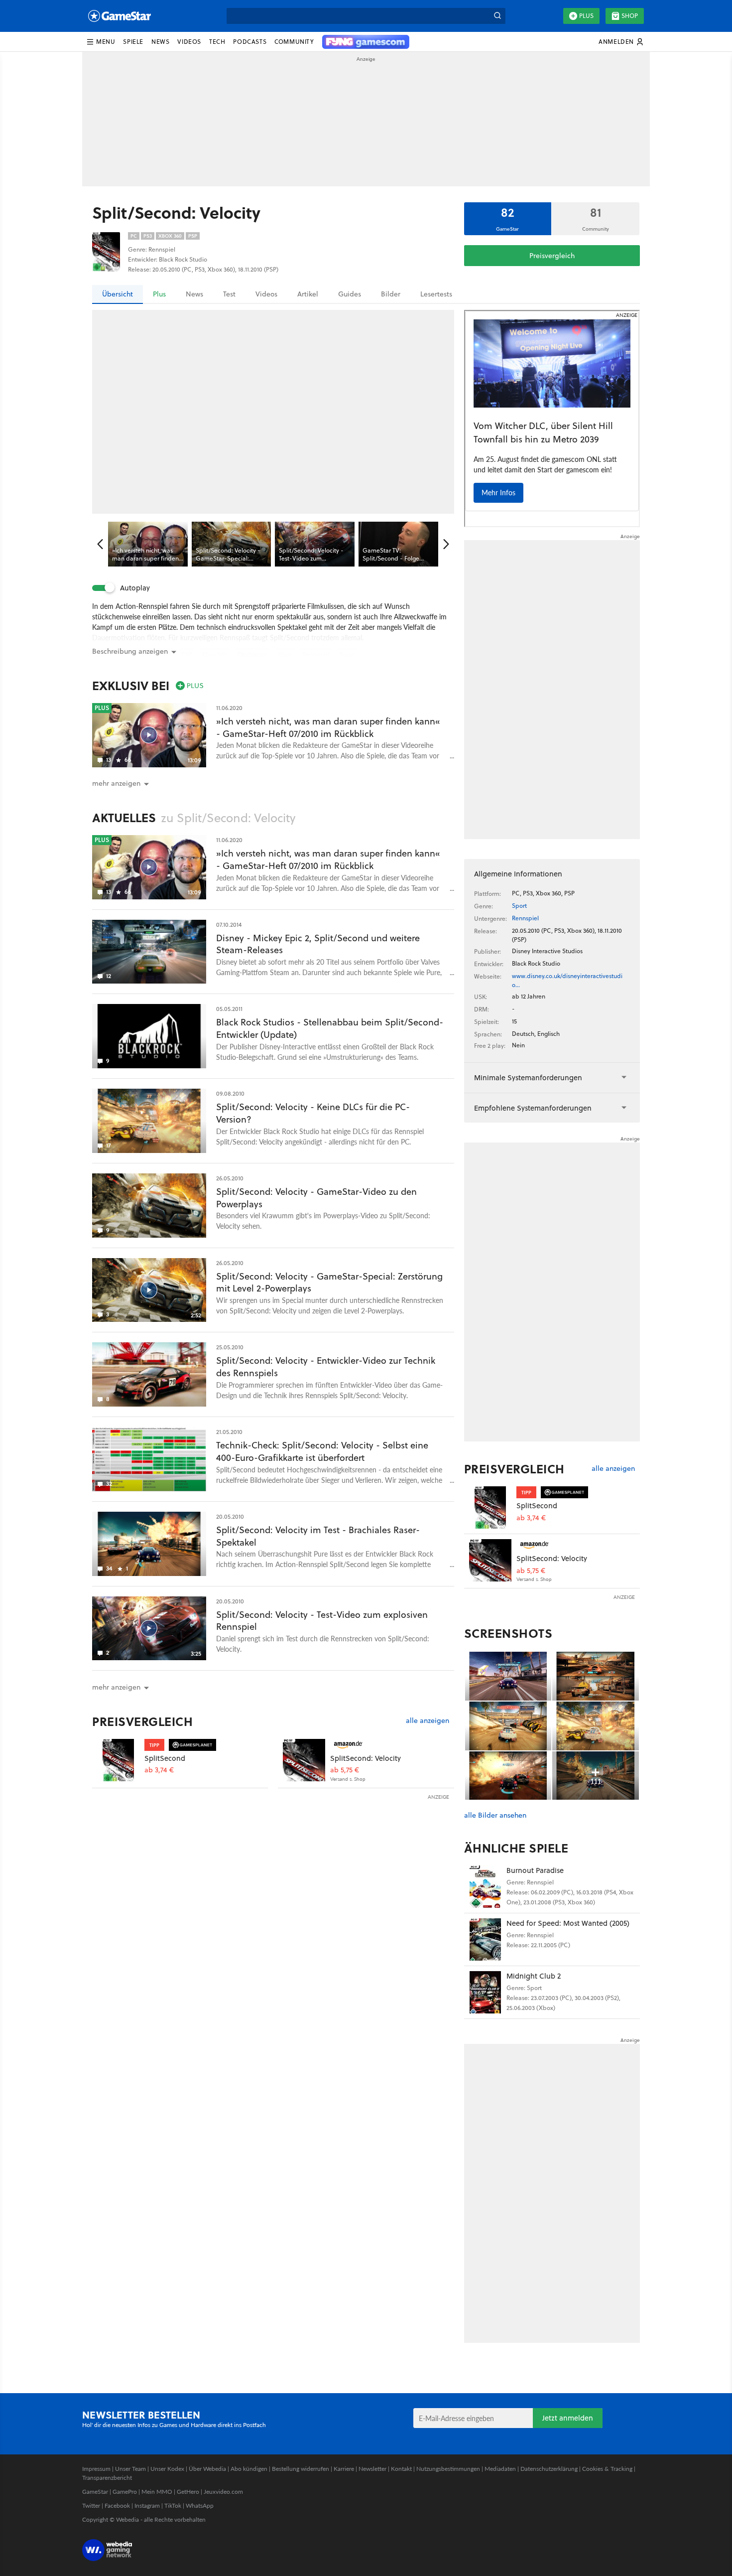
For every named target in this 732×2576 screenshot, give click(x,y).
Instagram (147, 2505)
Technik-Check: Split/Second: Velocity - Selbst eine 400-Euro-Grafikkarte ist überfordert (322, 1451)
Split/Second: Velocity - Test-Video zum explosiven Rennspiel (322, 1621)
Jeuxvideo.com (223, 2492)
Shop (630, 16)
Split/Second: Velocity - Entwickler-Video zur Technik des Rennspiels (326, 1367)
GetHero (188, 2492)
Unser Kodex (167, 2469)
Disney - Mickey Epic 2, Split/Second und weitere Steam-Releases (318, 944)
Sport (519, 906)
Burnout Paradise (535, 1870)
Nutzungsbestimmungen (448, 2469)
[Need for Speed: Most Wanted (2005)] (485, 1939)
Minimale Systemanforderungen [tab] (528, 1077)
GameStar (95, 2492)
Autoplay (135, 588)
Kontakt (401, 2469)
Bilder (391, 294)
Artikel (308, 294)
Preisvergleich (552, 256)
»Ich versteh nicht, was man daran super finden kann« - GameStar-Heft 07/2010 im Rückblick (328, 727)
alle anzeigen (427, 1721)
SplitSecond (165, 1758)
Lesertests (436, 294)
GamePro (125, 2492)
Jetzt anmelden (568, 2418)
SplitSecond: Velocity (366, 1758)
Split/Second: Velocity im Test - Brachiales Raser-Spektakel (318, 1536)
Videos (266, 294)
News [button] (160, 42)
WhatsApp (200, 2505)
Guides (350, 294)
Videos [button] (189, 42)
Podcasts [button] (250, 42)
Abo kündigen (249, 2469)
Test (229, 294)
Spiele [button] (133, 42)
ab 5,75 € (345, 1770)
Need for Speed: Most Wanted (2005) (568, 1923)
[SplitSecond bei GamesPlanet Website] (118, 1760)
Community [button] (294, 42)
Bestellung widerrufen (301, 2469)
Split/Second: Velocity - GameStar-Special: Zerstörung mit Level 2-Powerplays (329, 1283)
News (194, 294)
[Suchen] (497, 16)
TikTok (173, 2505)
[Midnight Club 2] (485, 1992)
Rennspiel (525, 918)
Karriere (344, 2469)
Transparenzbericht (107, 2478)
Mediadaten (500, 2469)
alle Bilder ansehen (495, 1815)
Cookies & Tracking (607, 2469)
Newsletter (372, 2469)
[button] (101, 42)
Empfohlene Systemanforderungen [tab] (533, 1108)
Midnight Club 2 (534, 1976)
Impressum (96, 2469)
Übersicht (118, 294)
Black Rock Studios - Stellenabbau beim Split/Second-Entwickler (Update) (330, 1028)
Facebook (117, 2505)
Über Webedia (207, 2469)
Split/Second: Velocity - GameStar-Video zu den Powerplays (316, 1198)
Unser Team (130, 2469)
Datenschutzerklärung (549, 2469)
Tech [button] (217, 42)
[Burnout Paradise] (485, 1887)
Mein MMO (157, 2492)
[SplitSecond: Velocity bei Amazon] (304, 1760)
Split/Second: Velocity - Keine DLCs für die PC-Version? (313, 1113)
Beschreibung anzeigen (130, 651)
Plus (586, 16)
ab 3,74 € (159, 1770)
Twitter (91, 2505)
